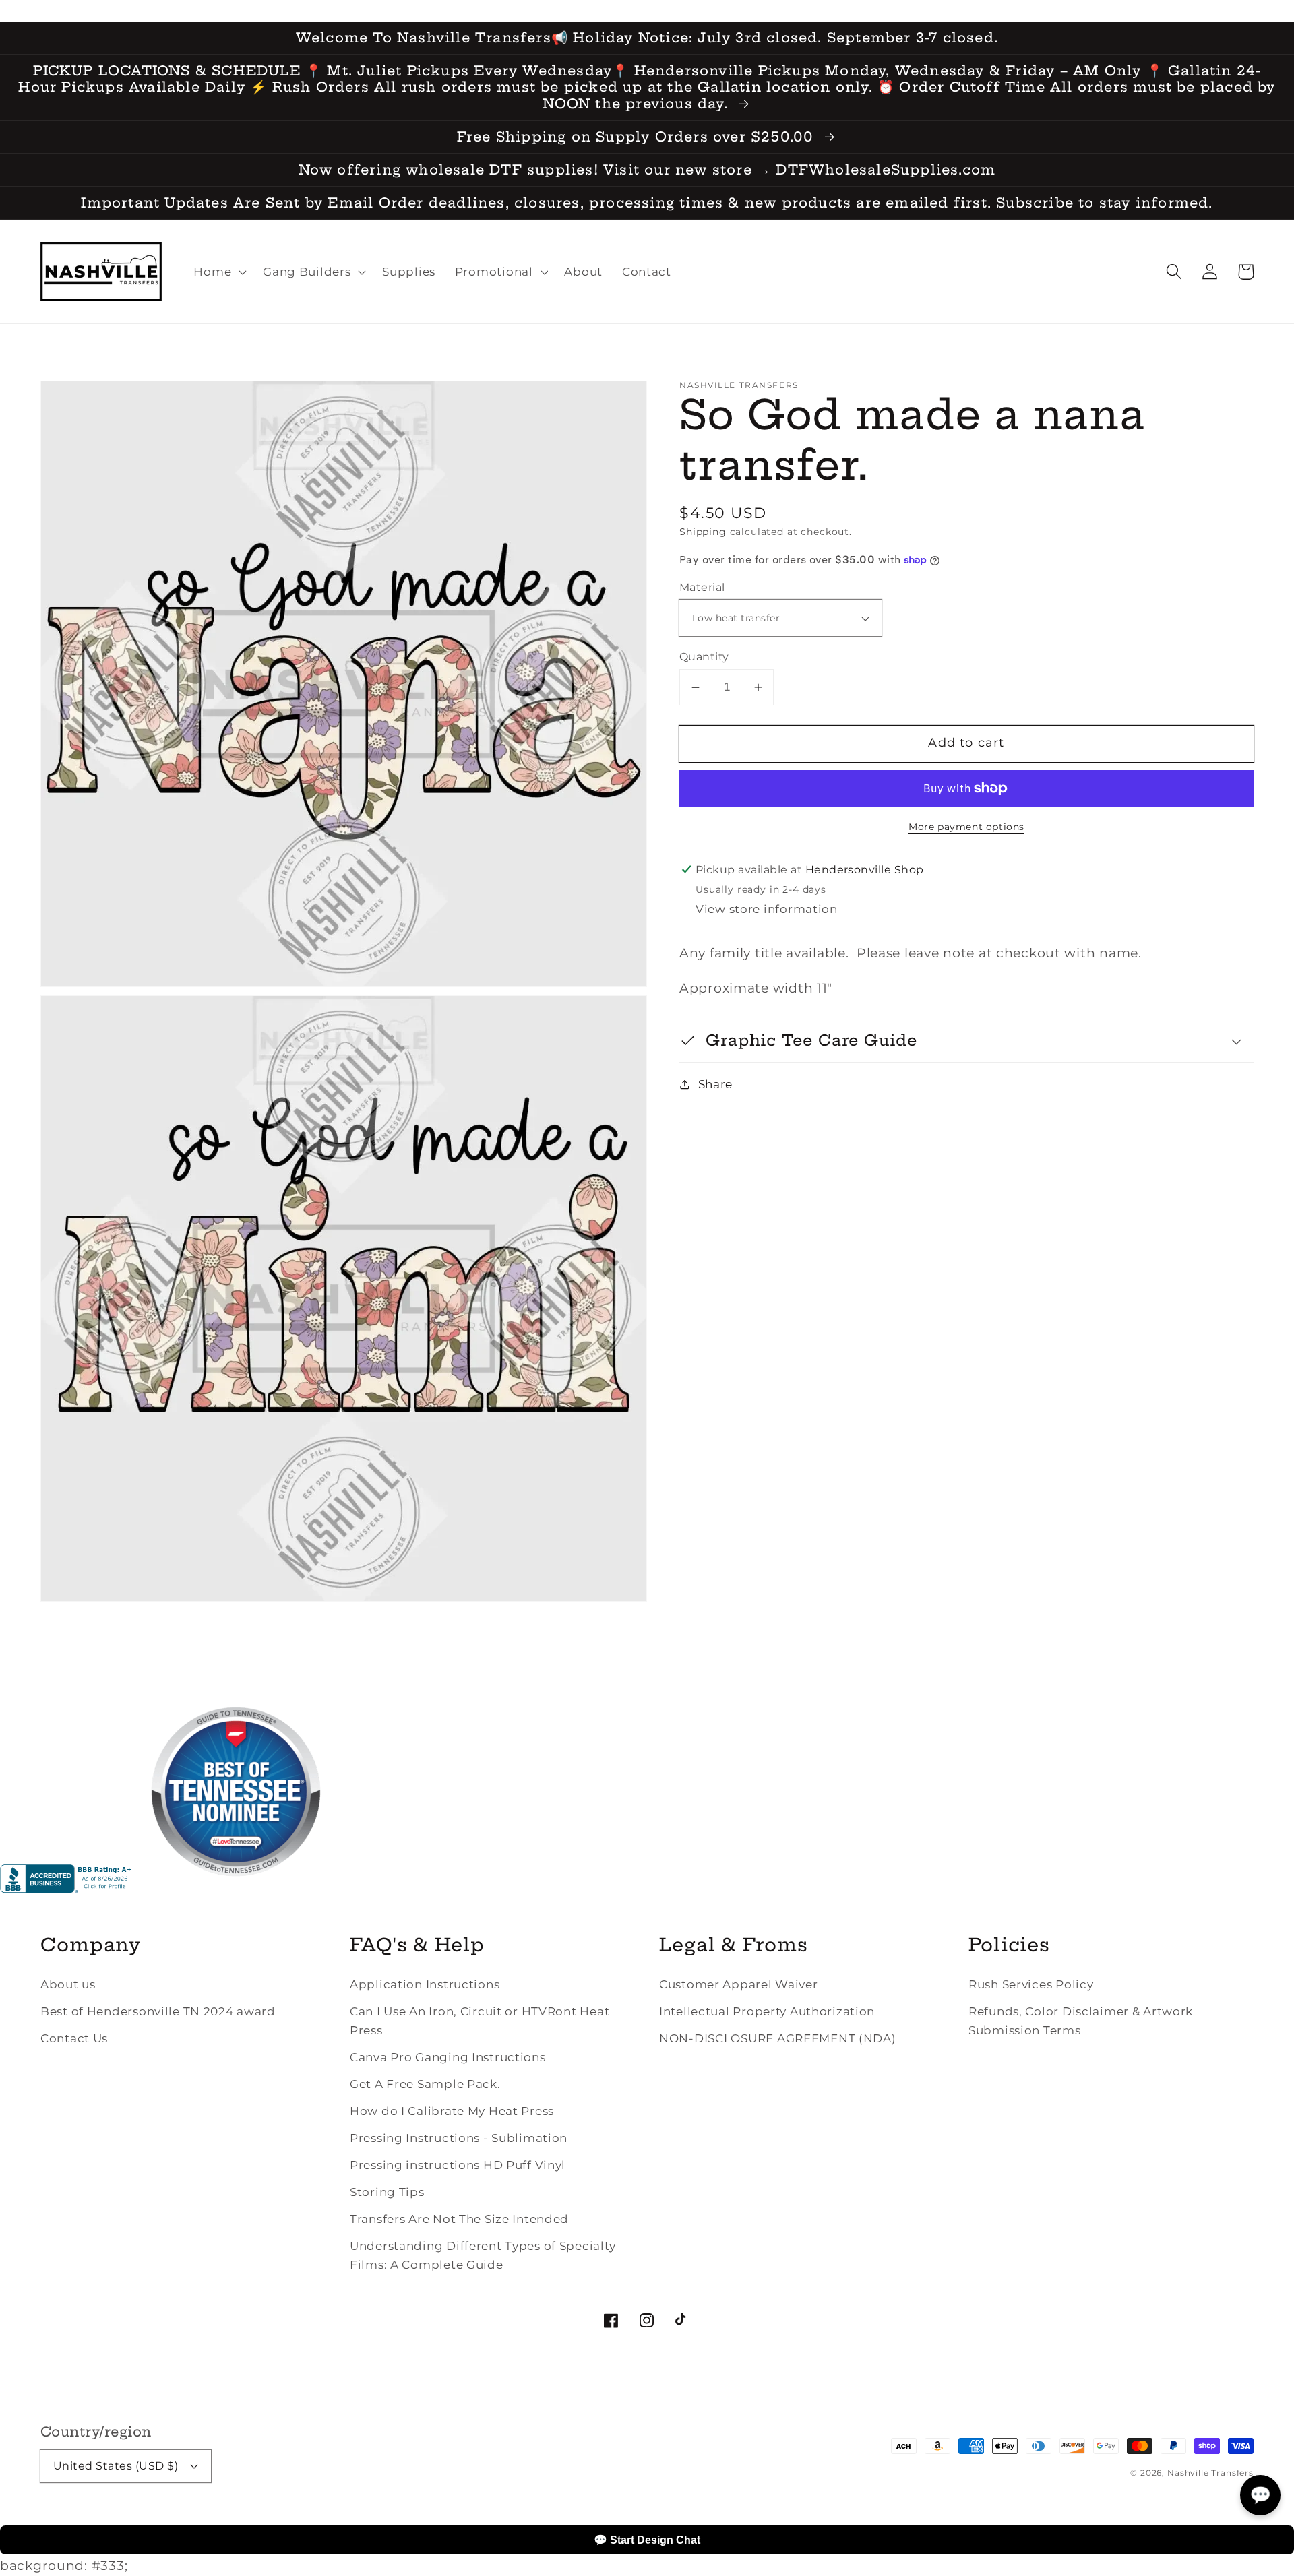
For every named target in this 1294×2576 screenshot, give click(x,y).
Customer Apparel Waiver (739, 1984)
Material (702, 587)
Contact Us (74, 2038)
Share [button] (715, 1084)
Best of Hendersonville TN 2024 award (158, 2011)
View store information (767, 909)
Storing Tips (387, 2192)
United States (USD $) (116, 2466)
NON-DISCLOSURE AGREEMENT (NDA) (778, 2038)
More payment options (966, 827)
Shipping (703, 532)
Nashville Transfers (1210, 2473)
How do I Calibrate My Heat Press (452, 2111)
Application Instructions (425, 1984)
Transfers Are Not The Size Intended (459, 2219)
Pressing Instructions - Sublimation (459, 2138)
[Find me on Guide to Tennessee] (236, 1888)
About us (68, 1984)
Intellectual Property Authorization (767, 2011)
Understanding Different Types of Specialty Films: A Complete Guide (483, 2255)
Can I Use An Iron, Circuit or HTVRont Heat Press (480, 2021)
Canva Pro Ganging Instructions (448, 2057)
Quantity (704, 657)
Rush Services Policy (1031, 1984)
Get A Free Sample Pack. (425, 2084)
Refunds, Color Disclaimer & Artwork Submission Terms (1081, 2021)
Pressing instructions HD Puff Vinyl (458, 2165)
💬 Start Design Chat (647, 2540)
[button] (1174, 272)
